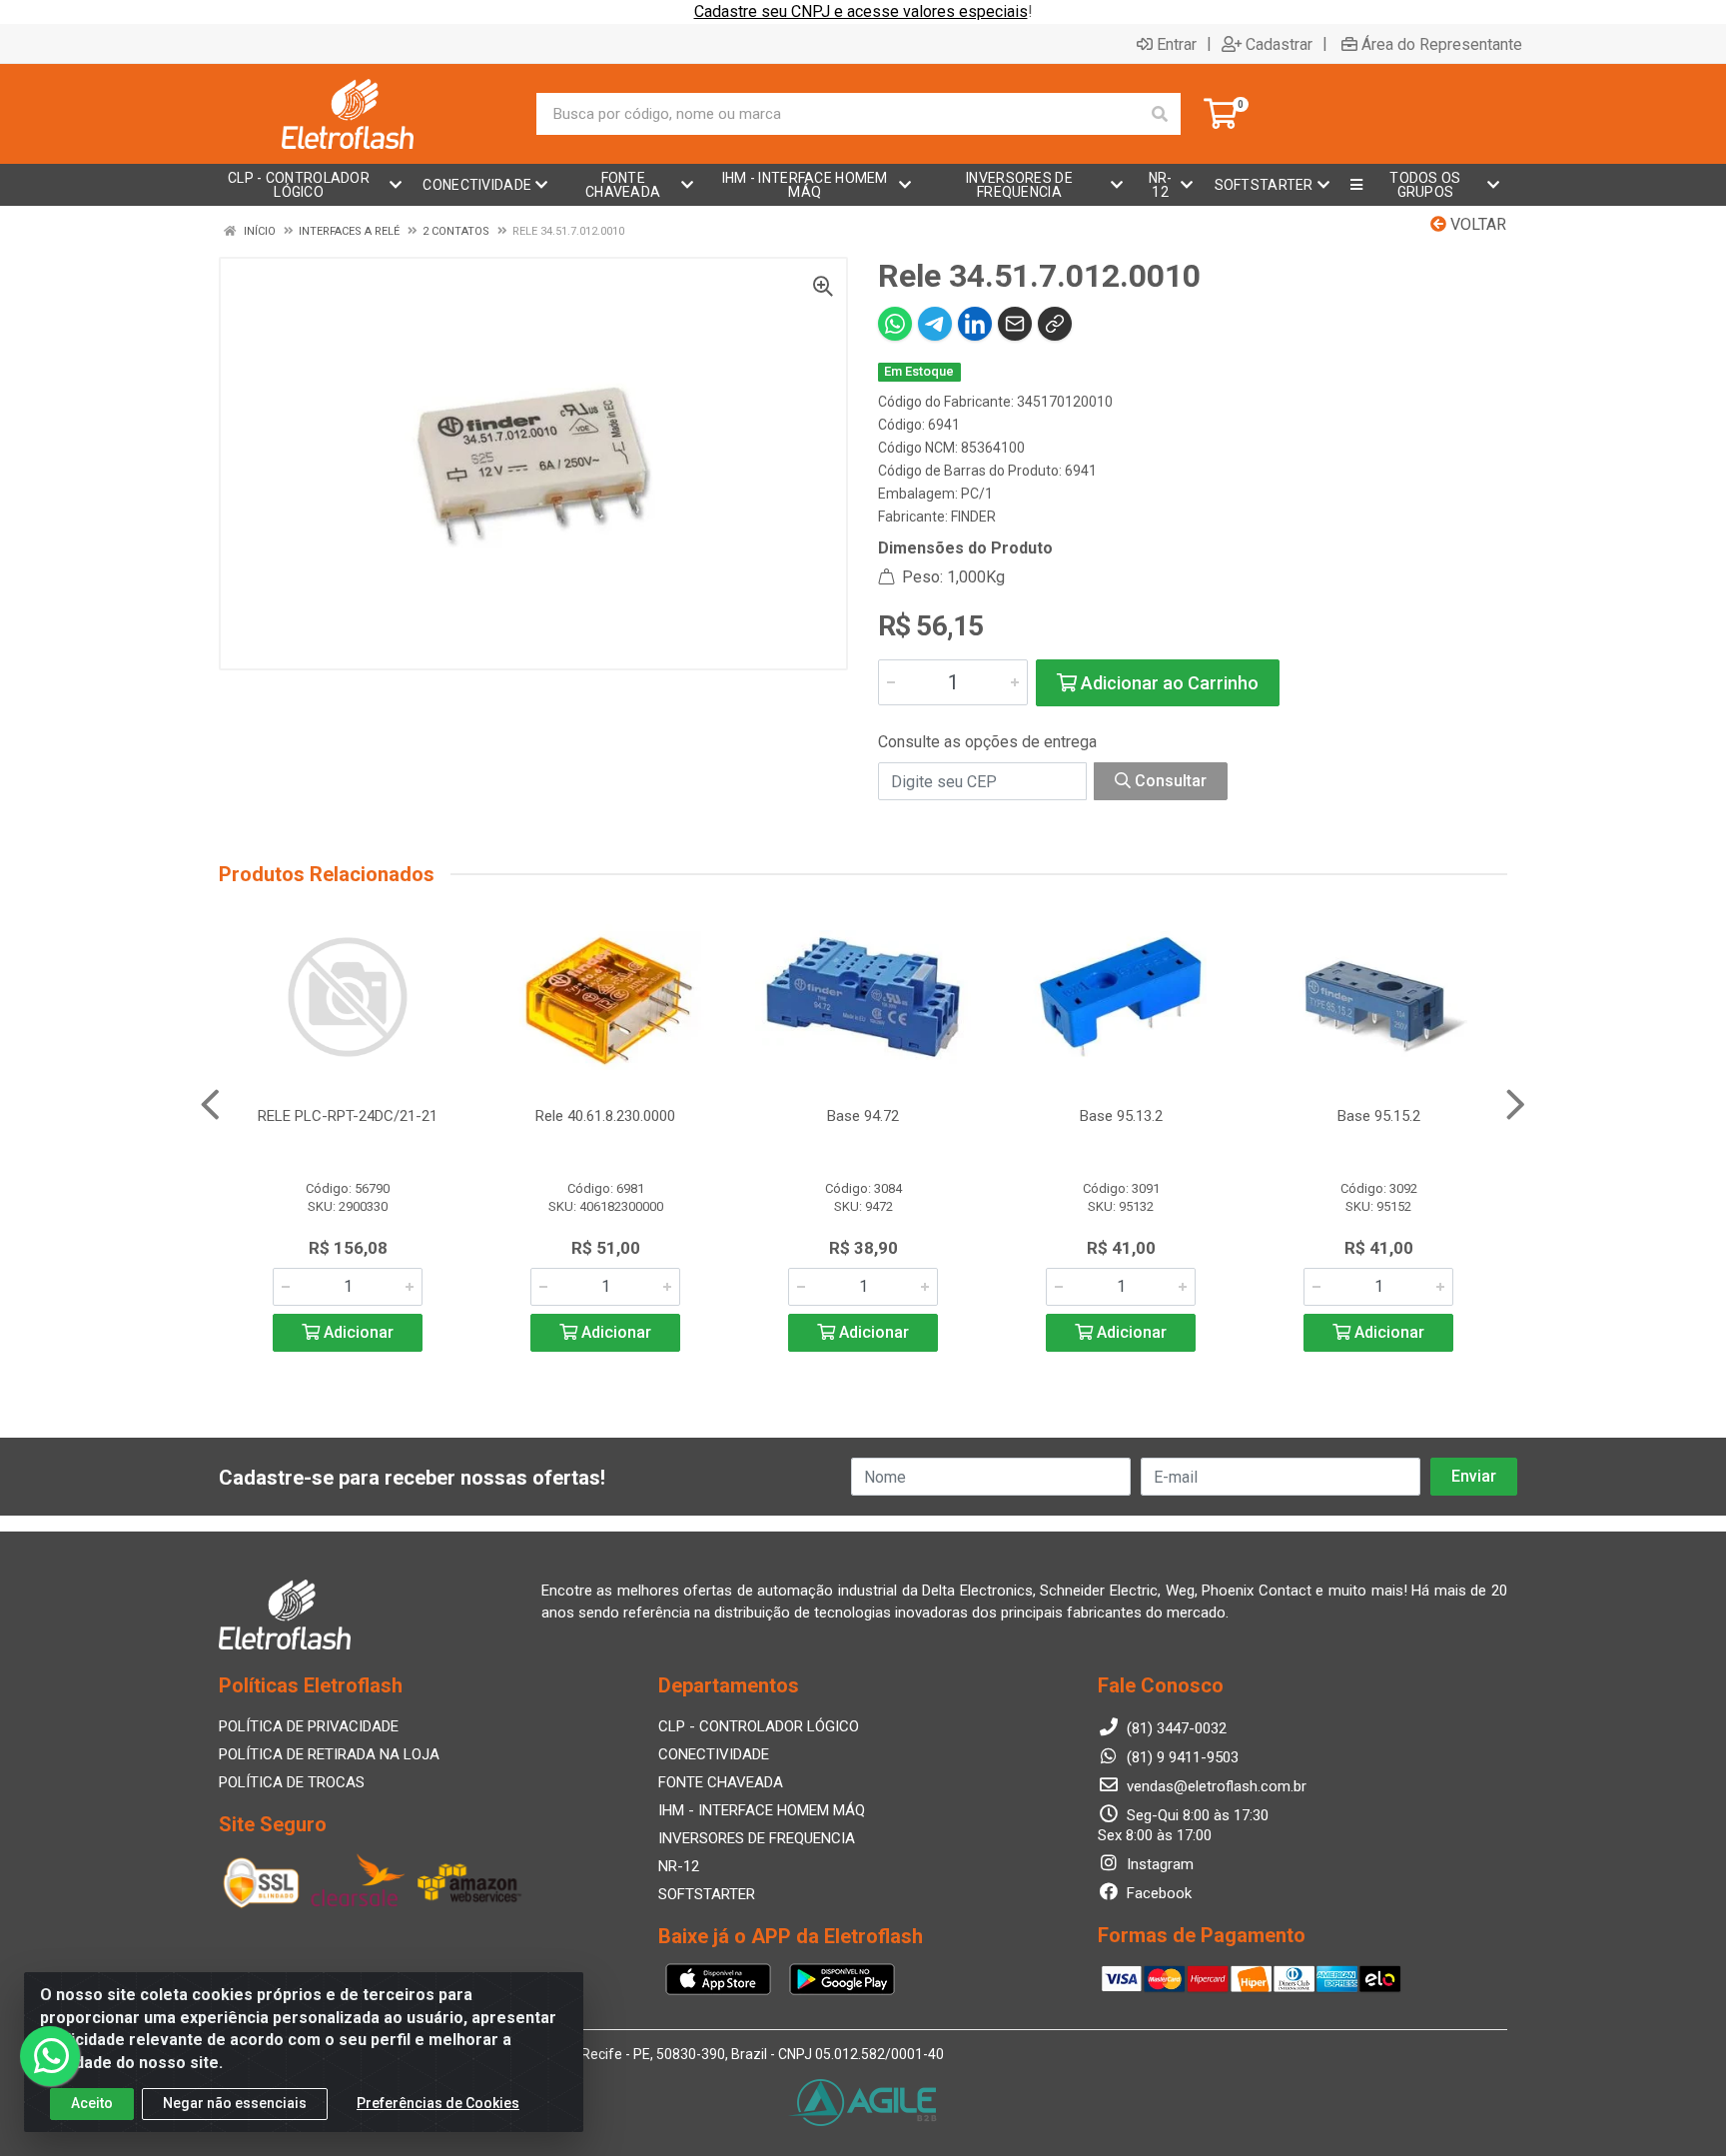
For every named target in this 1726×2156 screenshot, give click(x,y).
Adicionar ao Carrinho (1168, 683)
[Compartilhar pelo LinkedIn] (975, 324)
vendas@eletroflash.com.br (1215, 1786)
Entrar (1177, 44)
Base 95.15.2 (1379, 1116)
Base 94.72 (863, 1116)
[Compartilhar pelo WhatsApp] (895, 324)
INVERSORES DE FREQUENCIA (757, 1838)
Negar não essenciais (235, 2103)
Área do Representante (1442, 44)
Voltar (1476, 224)
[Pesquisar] (1160, 114)
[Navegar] (210, 1105)
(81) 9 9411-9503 (1181, 1757)
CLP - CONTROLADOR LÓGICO (759, 1726)
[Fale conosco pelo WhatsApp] (50, 2056)
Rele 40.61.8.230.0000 (605, 1116)
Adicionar (357, 1332)
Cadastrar (1279, 44)
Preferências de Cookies (438, 2103)
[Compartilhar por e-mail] (1015, 324)
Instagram (1158, 1864)
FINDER (973, 517)
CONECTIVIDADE (714, 1754)
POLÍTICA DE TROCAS (292, 1782)
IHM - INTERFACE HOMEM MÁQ (762, 1810)
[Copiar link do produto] (1055, 324)
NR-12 (679, 1866)
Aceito (92, 2103)
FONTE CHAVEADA (721, 1782)
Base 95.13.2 (1121, 1116)
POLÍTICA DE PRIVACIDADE (309, 1726)
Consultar (1169, 781)
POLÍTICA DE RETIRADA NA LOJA (329, 1754)
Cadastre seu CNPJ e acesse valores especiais (861, 11)
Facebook (1157, 1893)
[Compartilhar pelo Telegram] (935, 324)
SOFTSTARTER (707, 1894)
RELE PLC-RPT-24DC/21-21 (348, 1116)
